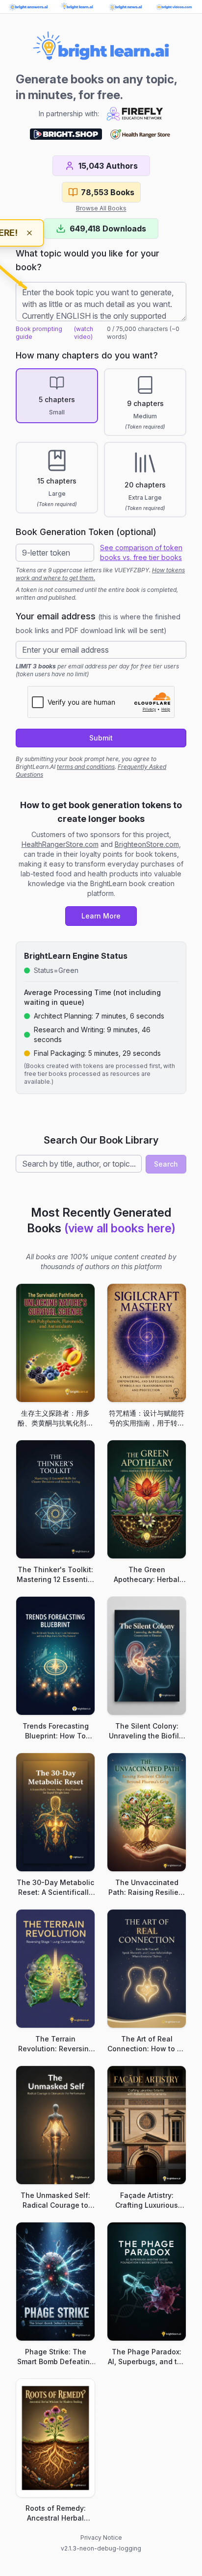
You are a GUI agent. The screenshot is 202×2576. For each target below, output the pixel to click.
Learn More (101, 916)
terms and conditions (86, 767)
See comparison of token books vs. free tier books (141, 552)
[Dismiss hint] (29, 233)
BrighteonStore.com (147, 844)
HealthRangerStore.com (60, 844)
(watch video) (84, 333)
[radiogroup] (101, 443)
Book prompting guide (39, 333)
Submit (101, 738)
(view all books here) (120, 1228)
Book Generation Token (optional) (86, 532)
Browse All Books (101, 208)
